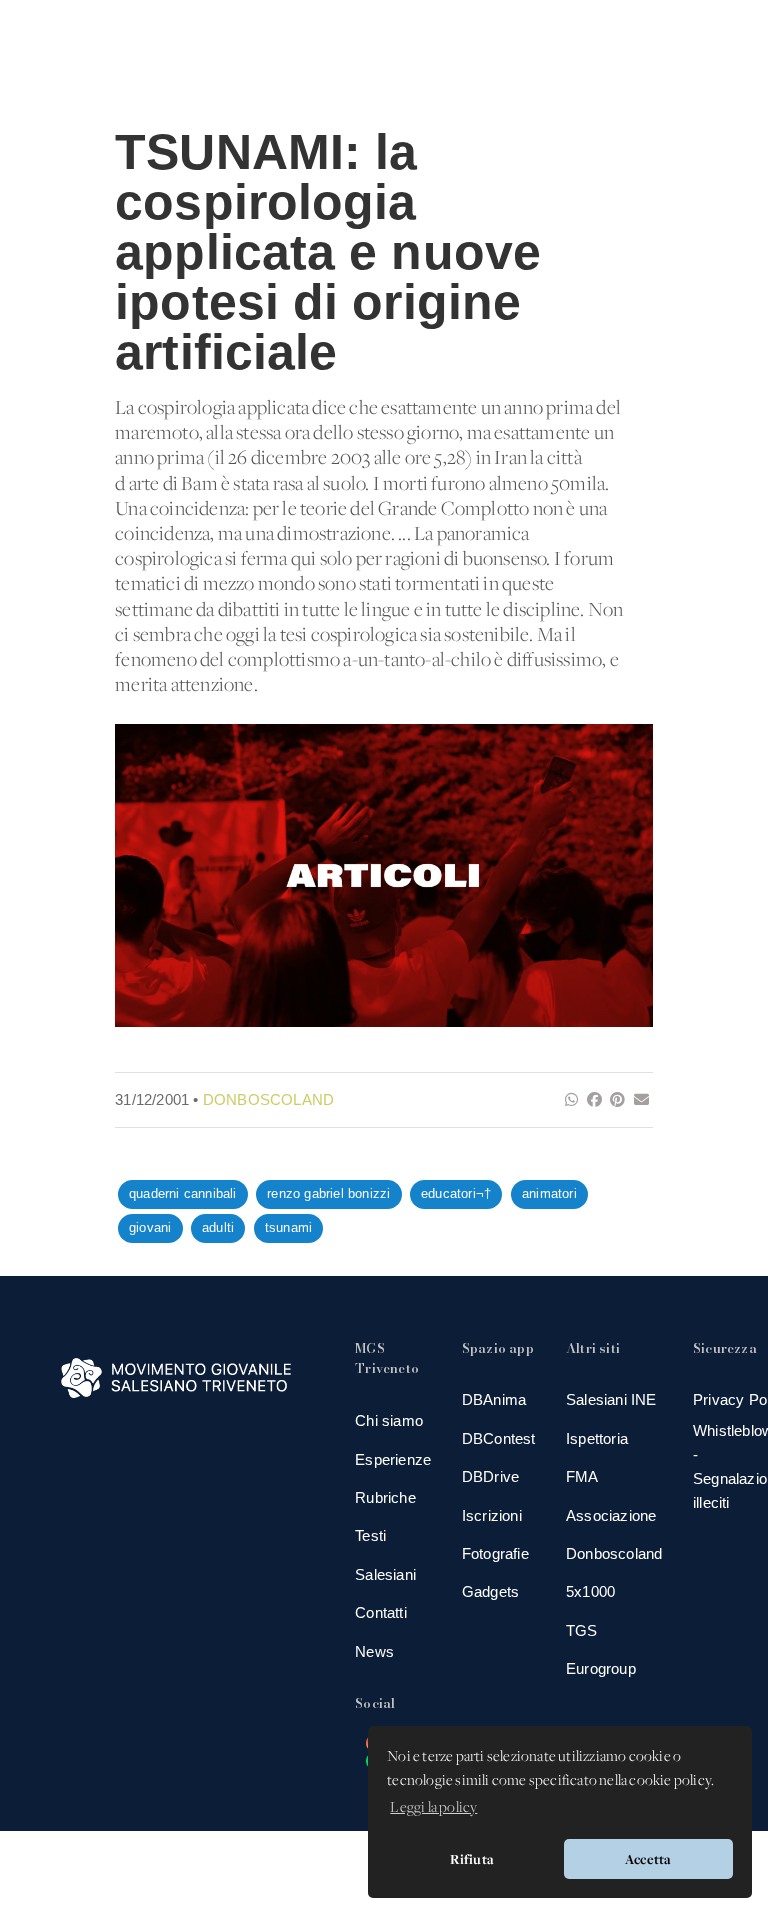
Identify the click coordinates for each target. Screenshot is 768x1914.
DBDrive (490, 1476)
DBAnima (494, 1399)
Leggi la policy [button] (433, 1808)
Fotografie (495, 1553)
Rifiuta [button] (472, 1859)
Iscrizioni (492, 1515)
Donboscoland (268, 1099)
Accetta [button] (648, 1859)
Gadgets (490, 1591)
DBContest (499, 1438)
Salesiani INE (611, 1399)
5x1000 (590, 1591)
